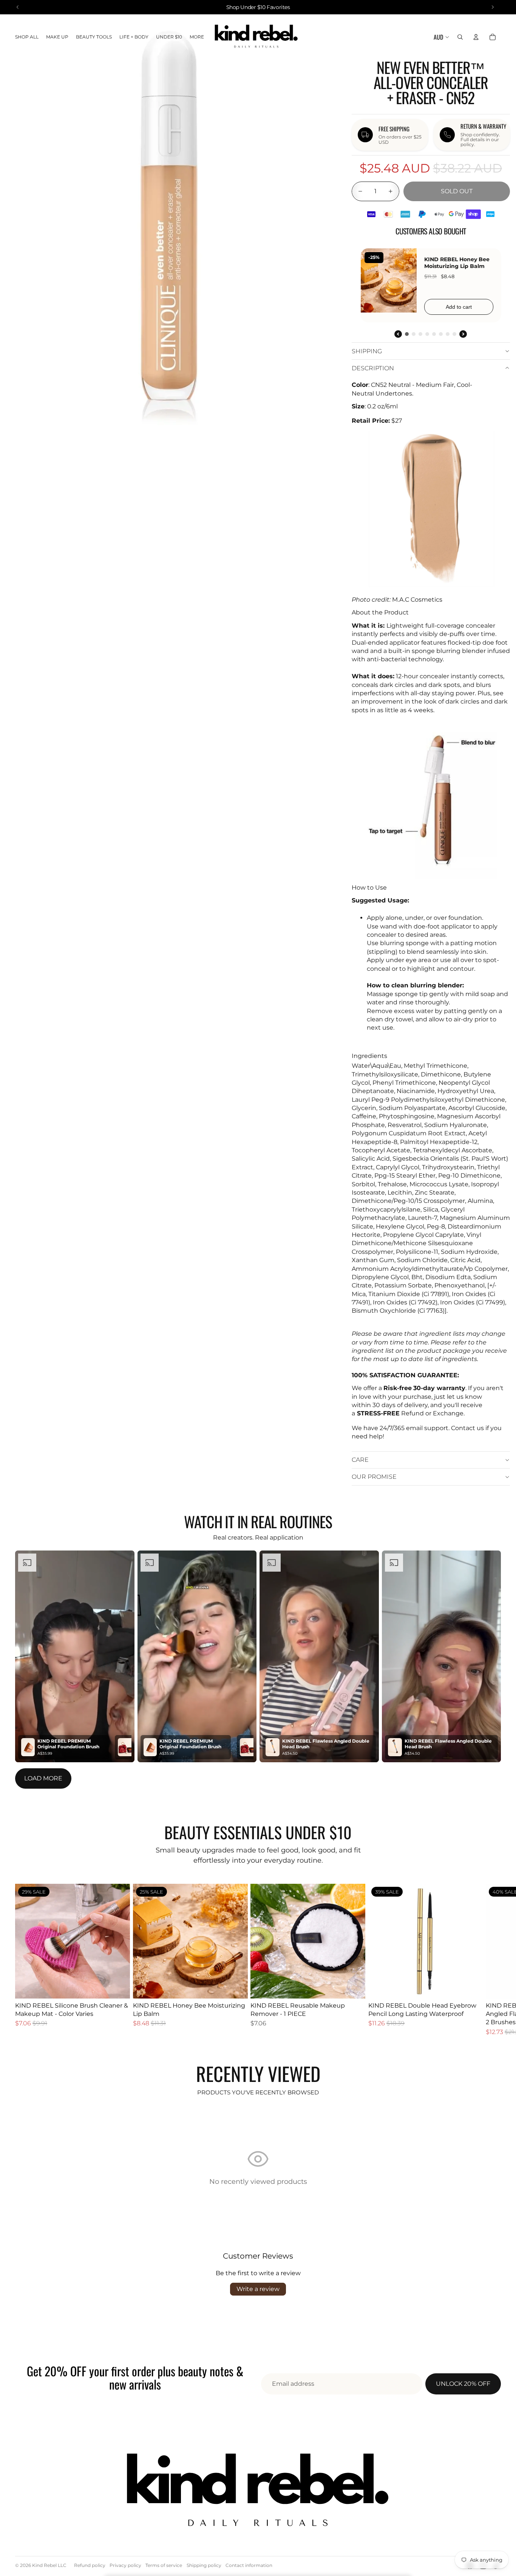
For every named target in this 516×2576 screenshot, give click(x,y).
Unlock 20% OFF (463, 2384)
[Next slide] (493, 1960)
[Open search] (460, 37)
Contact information (249, 2565)
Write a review (258, 2289)
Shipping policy (204, 2565)
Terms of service (164, 2565)
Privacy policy (125, 2565)
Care (360, 1460)
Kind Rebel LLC (49, 2565)
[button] (75, 1656)
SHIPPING (367, 351)
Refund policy (90, 2565)
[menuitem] (197, 37)
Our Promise (374, 1477)
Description (373, 368)
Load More (43, 1778)
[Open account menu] (476, 37)
